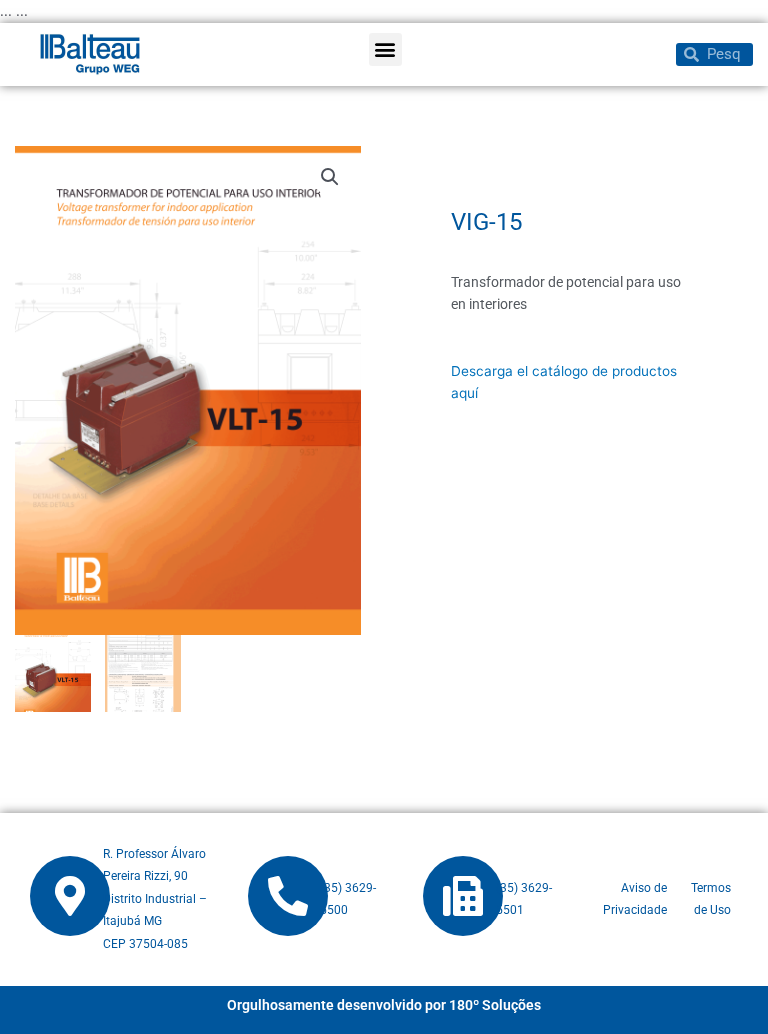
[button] (385, 49)
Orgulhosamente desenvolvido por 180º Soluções (384, 1005)
